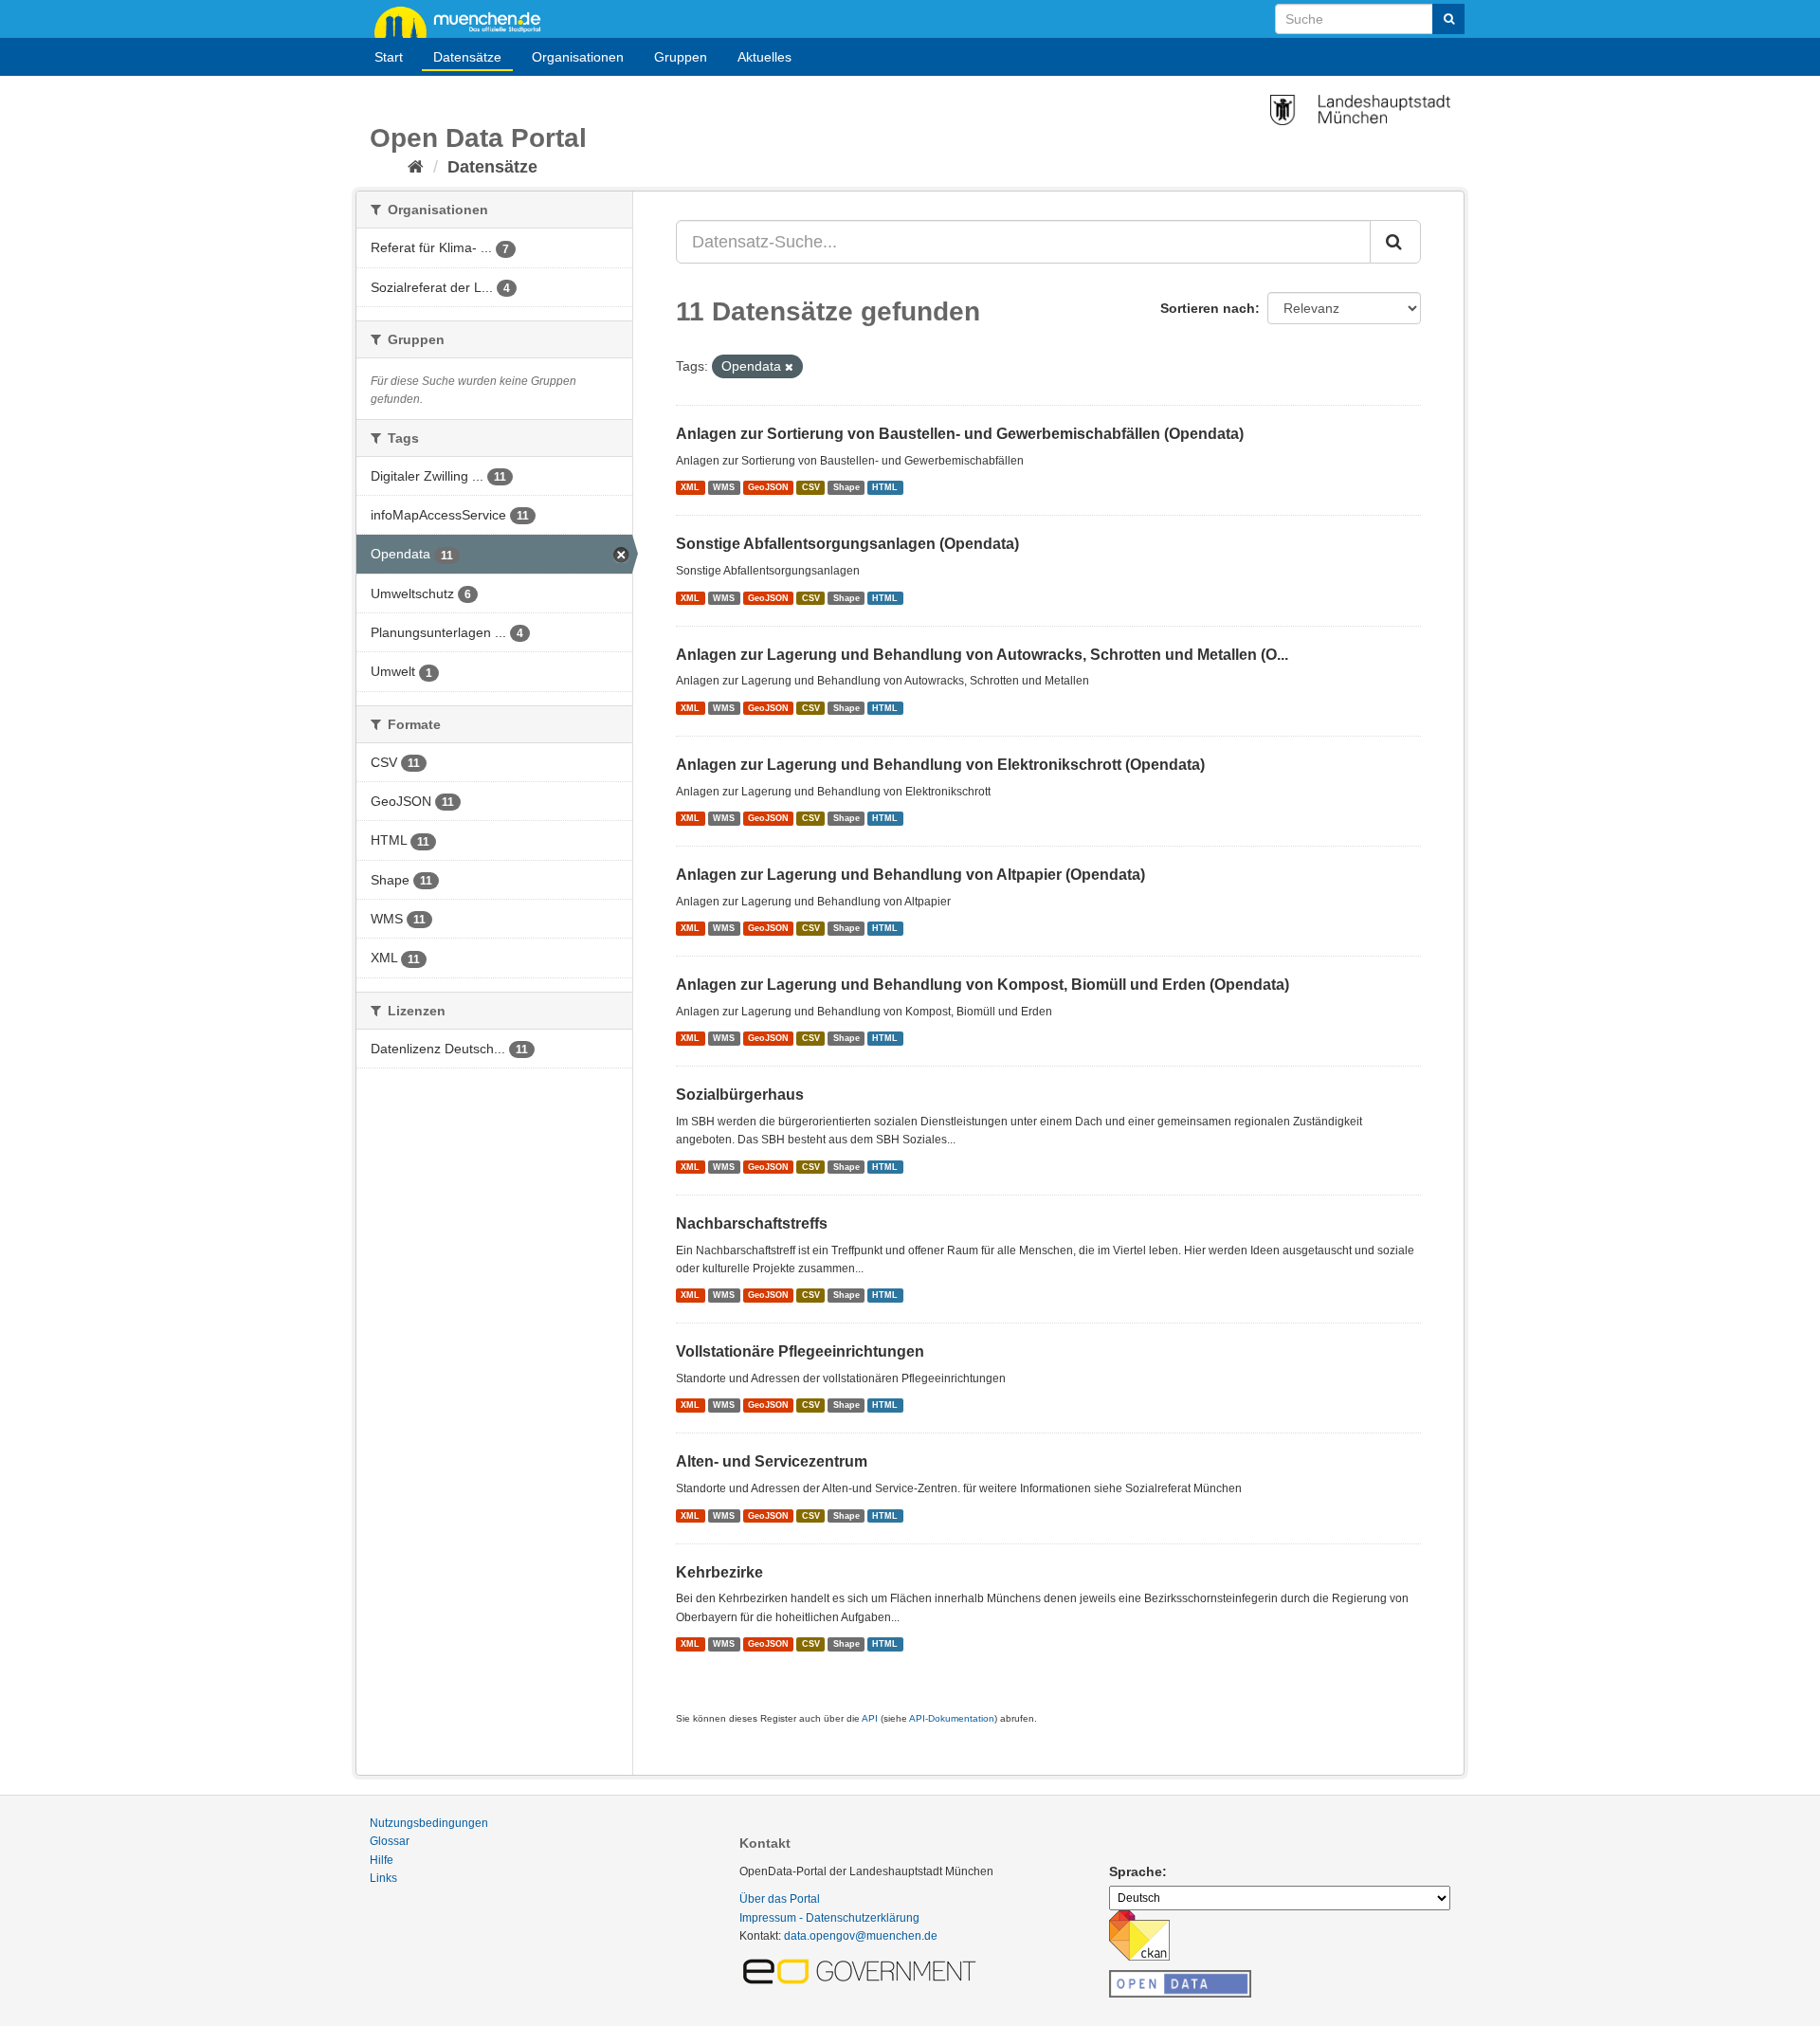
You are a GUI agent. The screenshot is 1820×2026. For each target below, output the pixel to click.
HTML (885, 487)
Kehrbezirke (719, 1572)
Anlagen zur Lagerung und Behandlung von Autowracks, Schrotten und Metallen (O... (982, 655)
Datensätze (467, 57)
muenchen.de (464, 21)
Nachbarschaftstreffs (752, 1223)
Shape (846, 487)
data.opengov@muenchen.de (861, 1936)
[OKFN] (1180, 1979)
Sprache (1136, 1871)
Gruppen (681, 57)
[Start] (416, 167)
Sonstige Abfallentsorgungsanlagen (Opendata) (847, 544)
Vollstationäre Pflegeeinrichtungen (800, 1351)
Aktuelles (764, 57)
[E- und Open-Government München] (863, 1970)
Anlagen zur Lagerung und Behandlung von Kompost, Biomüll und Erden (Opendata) (983, 985)
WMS (724, 487)
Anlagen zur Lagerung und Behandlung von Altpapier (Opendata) (910, 875)
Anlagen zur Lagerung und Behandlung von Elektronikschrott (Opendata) (940, 765)
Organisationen (578, 57)
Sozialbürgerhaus (740, 1095)
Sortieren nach (1208, 308)
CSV (811, 487)
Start (389, 57)
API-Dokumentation (952, 1718)
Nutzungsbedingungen (429, 1823)
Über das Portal (780, 1899)
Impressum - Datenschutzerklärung (829, 1918)
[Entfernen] (789, 367)
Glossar (390, 1841)
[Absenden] (1448, 19)
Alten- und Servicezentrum (772, 1461)
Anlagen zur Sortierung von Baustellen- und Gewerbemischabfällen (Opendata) (960, 434)
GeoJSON (768, 487)
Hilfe (382, 1860)
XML (690, 487)
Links (383, 1878)
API (870, 1718)
